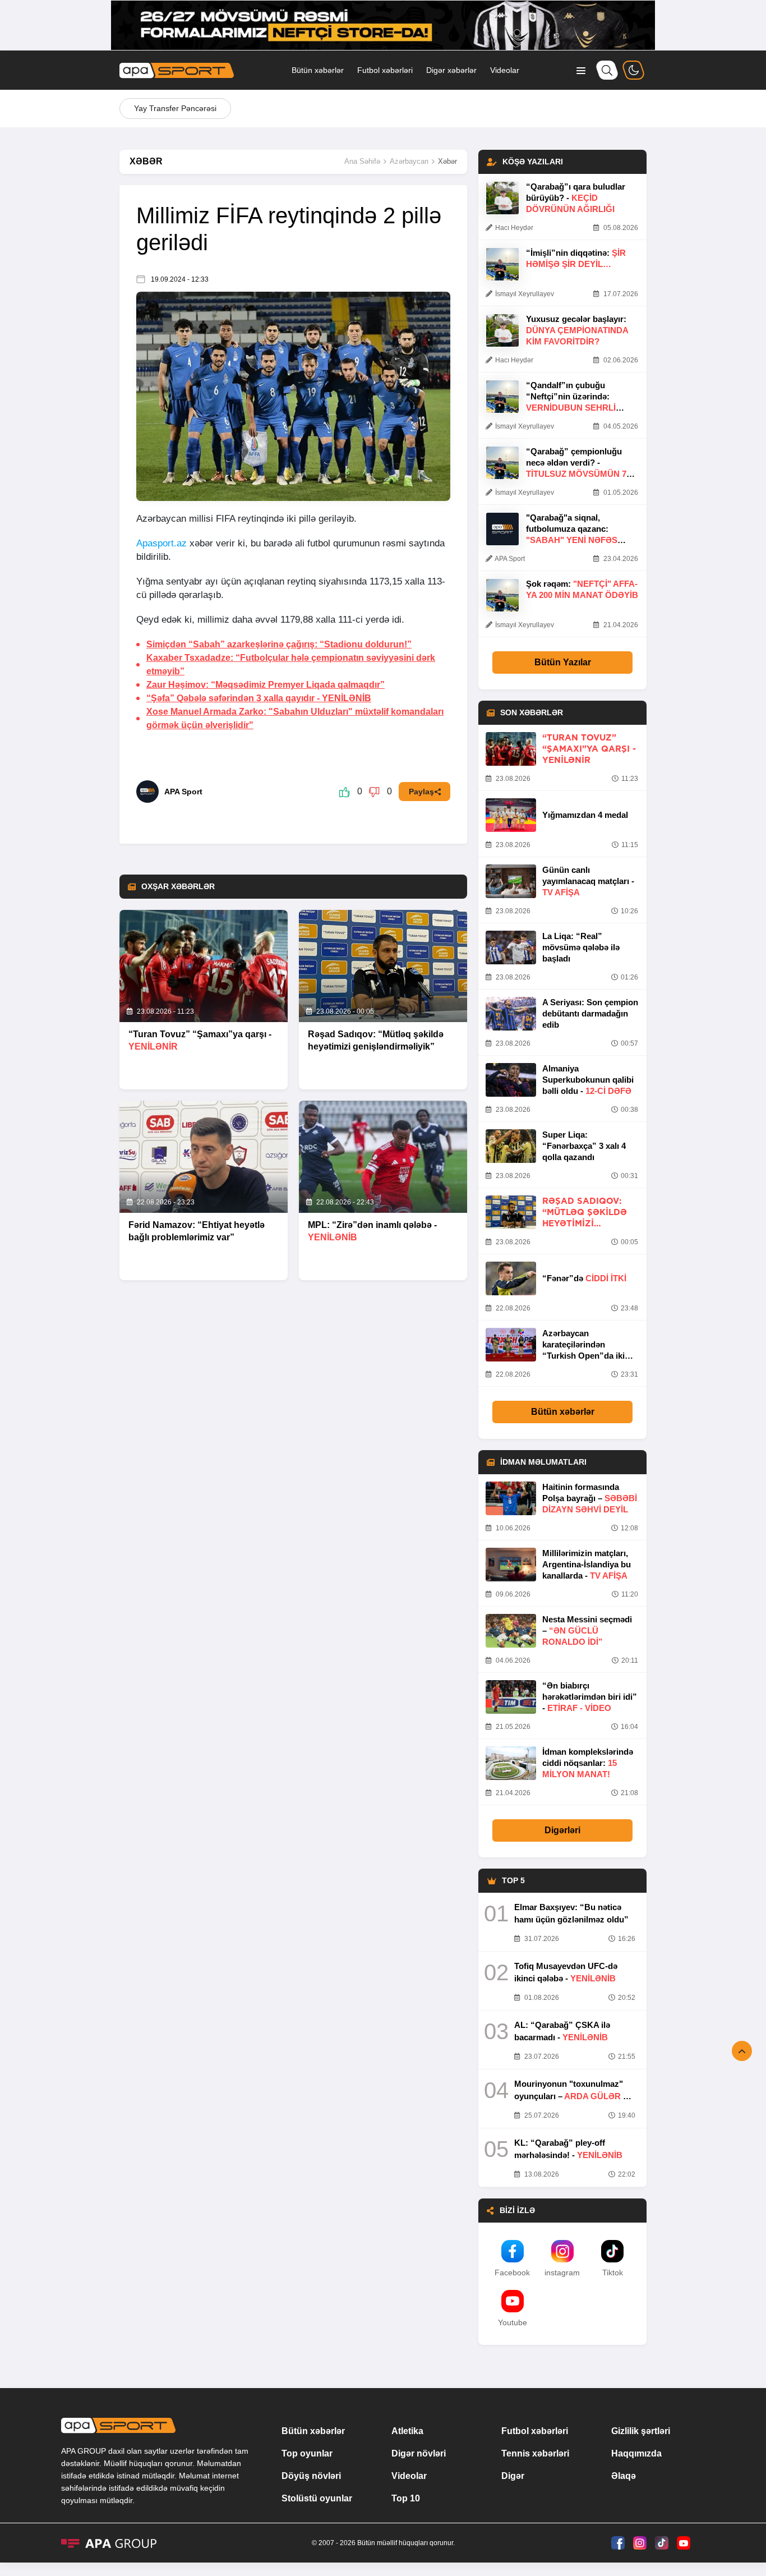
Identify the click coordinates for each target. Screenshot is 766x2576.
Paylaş (421, 792)
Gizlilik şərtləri (641, 2431)
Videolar (505, 70)
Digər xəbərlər (451, 70)
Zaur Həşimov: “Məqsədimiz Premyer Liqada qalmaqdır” (266, 685)
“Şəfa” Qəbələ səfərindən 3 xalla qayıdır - (259, 698)
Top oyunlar (307, 2453)
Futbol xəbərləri (385, 70)
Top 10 (406, 2498)
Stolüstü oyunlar (317, 2498)
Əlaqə (624, 2476)
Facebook (512, 2273)
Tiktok (613, 2273)
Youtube (513, 2322)
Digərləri (562, 1830)
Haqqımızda (636, 2453)
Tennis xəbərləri (535, 2453)
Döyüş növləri (311, 2476)
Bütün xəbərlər (318, 70)
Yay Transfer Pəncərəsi (175, 108)
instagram (562, 2273)
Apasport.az (161, 543)
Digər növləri (419, 2453)
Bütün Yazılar (563, 662)
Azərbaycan (409, 161)
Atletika (407, 2431)
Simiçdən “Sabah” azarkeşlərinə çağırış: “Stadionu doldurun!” (279, 644)
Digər (513, 2476)
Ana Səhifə (362, 161)
